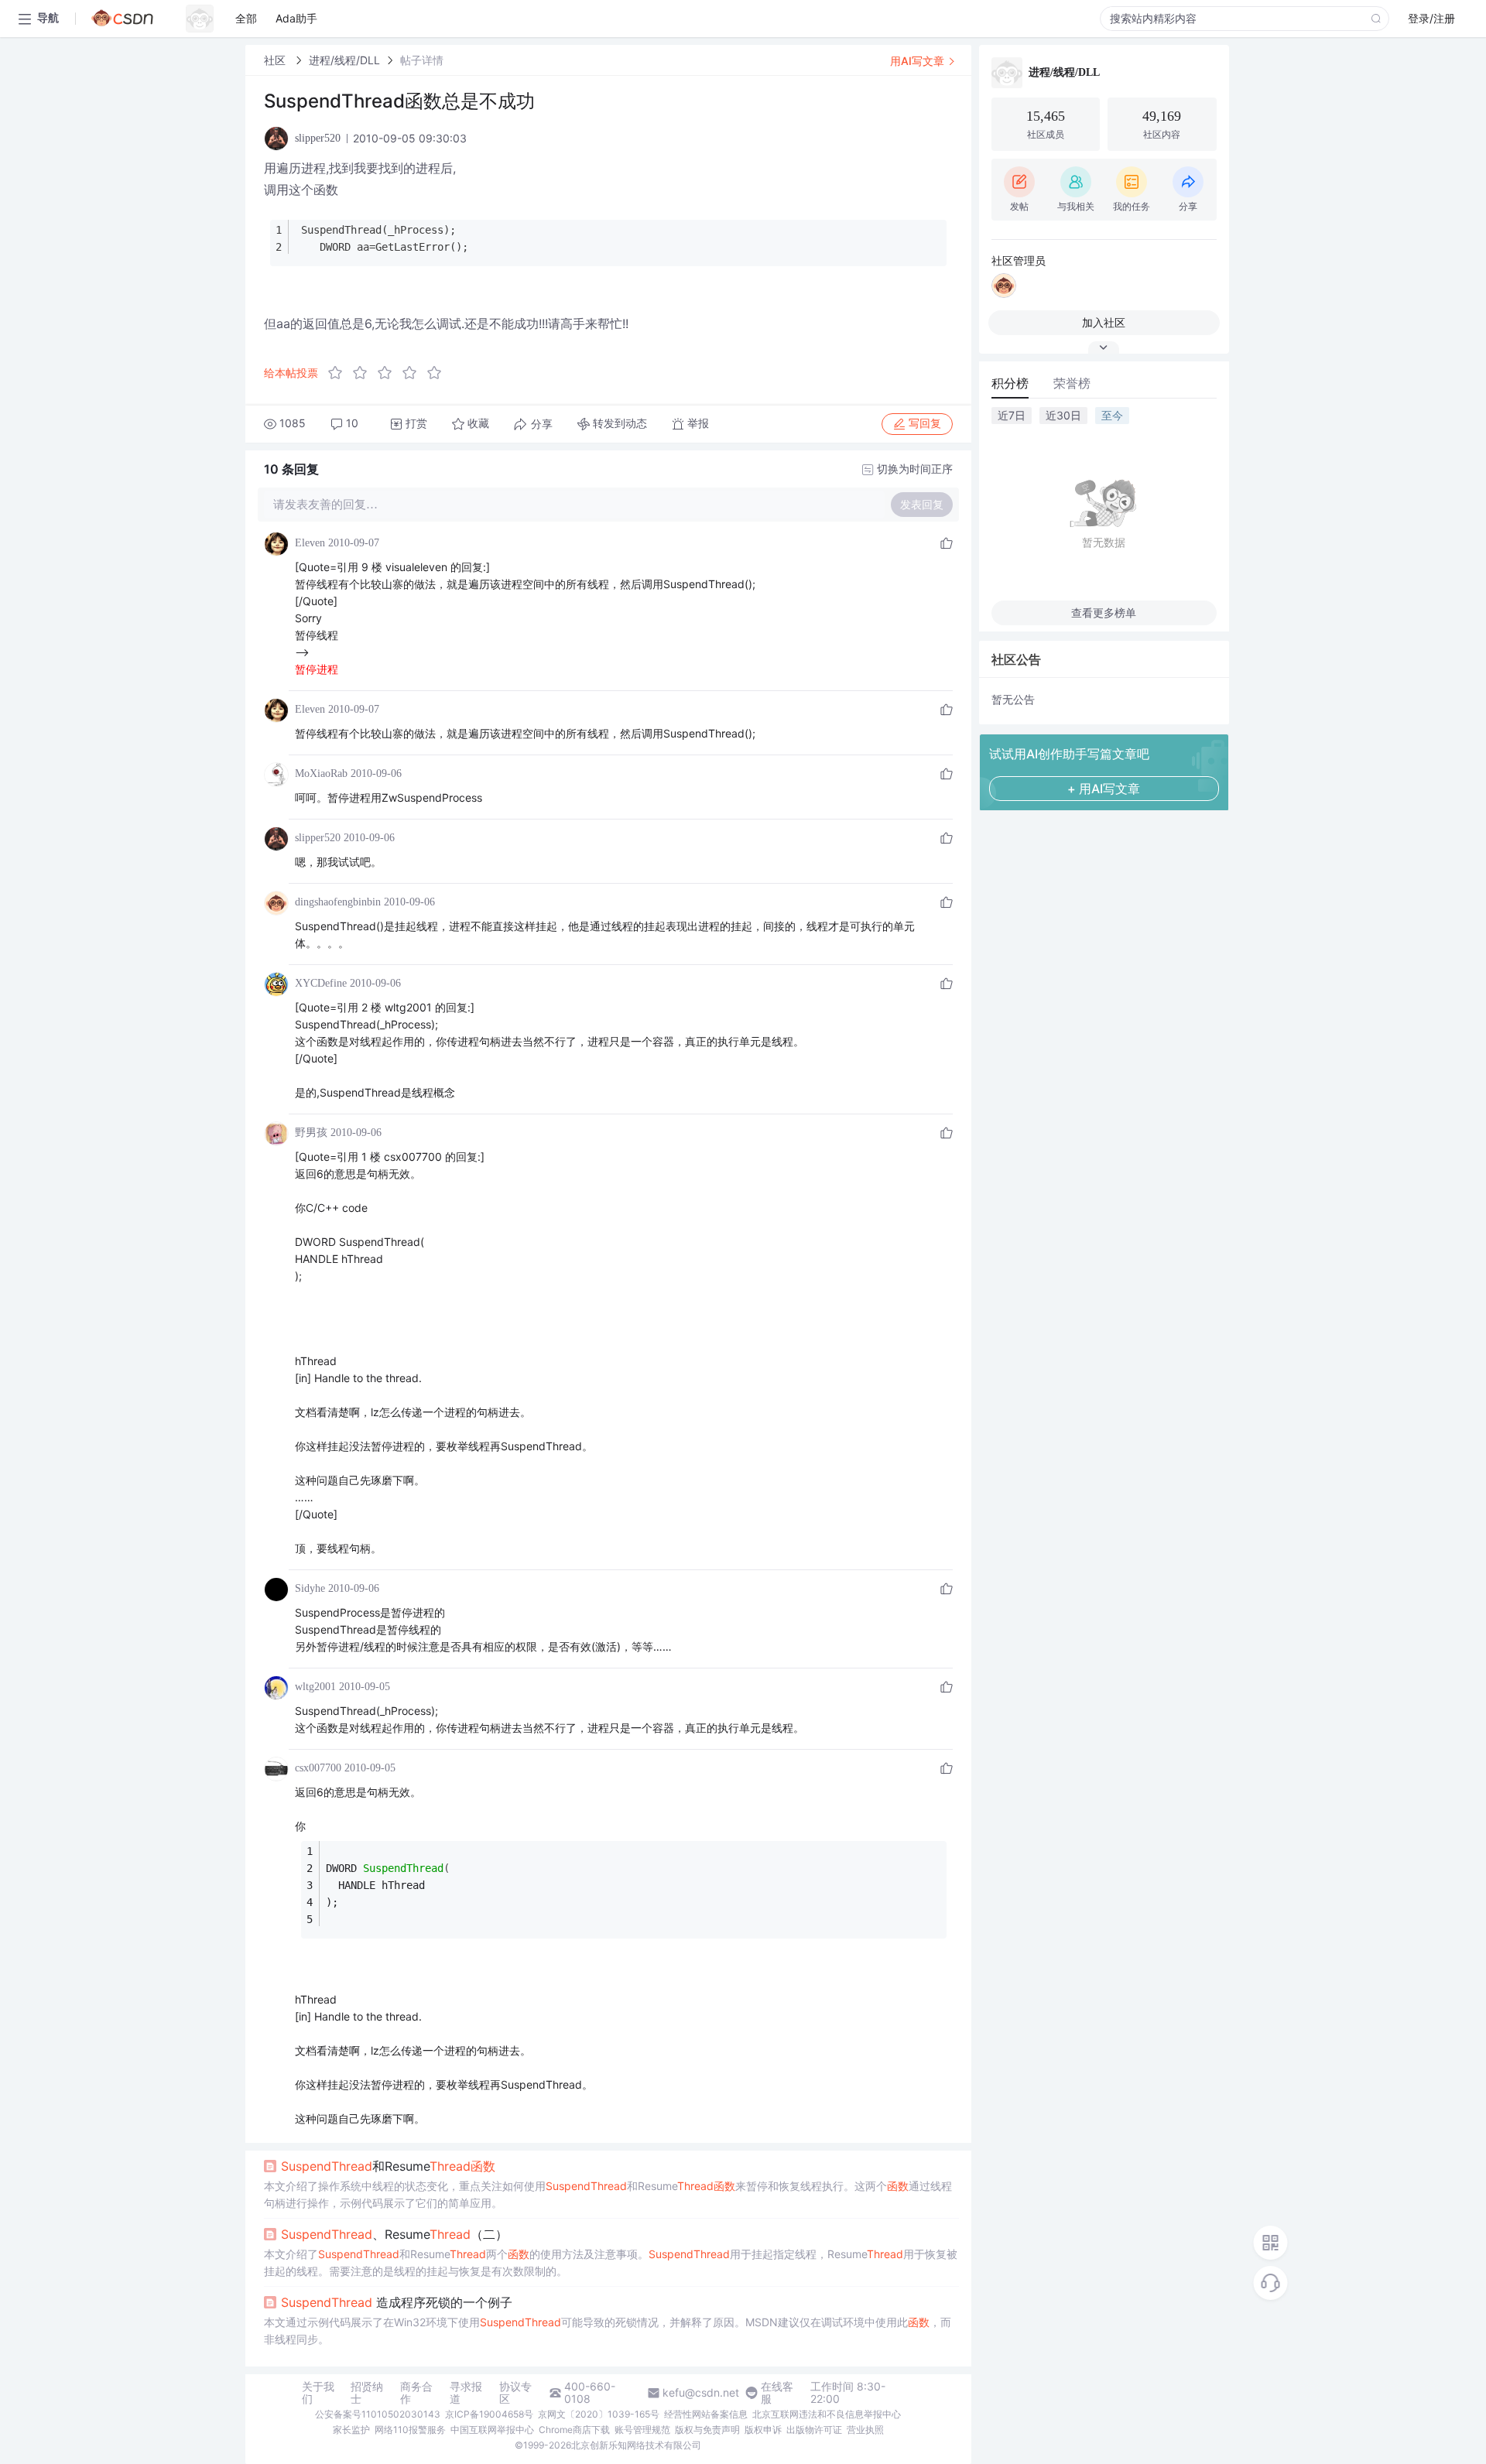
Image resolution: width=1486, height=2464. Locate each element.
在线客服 (777, 2393)
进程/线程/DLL (344, 60)
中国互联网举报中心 (492, 2430)
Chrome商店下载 (574, 2430)
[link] (276, 60)
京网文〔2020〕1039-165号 (599, 2414)
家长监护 (351, 2430)
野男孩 (311, 1133)
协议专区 (515, 2393)
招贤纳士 (367, 2393)
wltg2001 (315, 1687)
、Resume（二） (394, 2234)
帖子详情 (422, 60)
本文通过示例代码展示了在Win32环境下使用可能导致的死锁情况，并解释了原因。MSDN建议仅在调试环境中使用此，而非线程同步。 (608, 2331)
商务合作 (416, 2393)
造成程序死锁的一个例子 (397, 2302)
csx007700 (318, 1768)
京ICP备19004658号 (489, 2414)
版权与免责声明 (707, 2430)
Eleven (310, 543)
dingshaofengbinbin (338, 902)
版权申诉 (763, 2430)
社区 (276, 60)
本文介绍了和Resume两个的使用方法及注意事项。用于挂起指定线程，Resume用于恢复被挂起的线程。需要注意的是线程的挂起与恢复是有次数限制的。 (611, 2262)
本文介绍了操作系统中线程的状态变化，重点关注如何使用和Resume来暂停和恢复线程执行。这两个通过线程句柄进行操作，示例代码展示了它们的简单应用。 (608, 2194)
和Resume (388, 2166)
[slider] (389, 373)
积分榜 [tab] (1010, 383)
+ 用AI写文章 (1104, 789)
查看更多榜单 (1104, 613)
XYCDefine (321, 983)
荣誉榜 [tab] (1072, 383)
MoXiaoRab (321, 773)
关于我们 (318, 2393)
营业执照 (865, 2430)
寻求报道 (466, 2393)
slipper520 (318, 838)
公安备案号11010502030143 (378, 2414)
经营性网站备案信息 (706, 2414)
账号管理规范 (642, 2430)
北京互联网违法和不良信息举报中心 (827, 2414)
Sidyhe (310, 1588)
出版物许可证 (814, 2430)
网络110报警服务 (410, 2430)
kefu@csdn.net (701, 2393)
